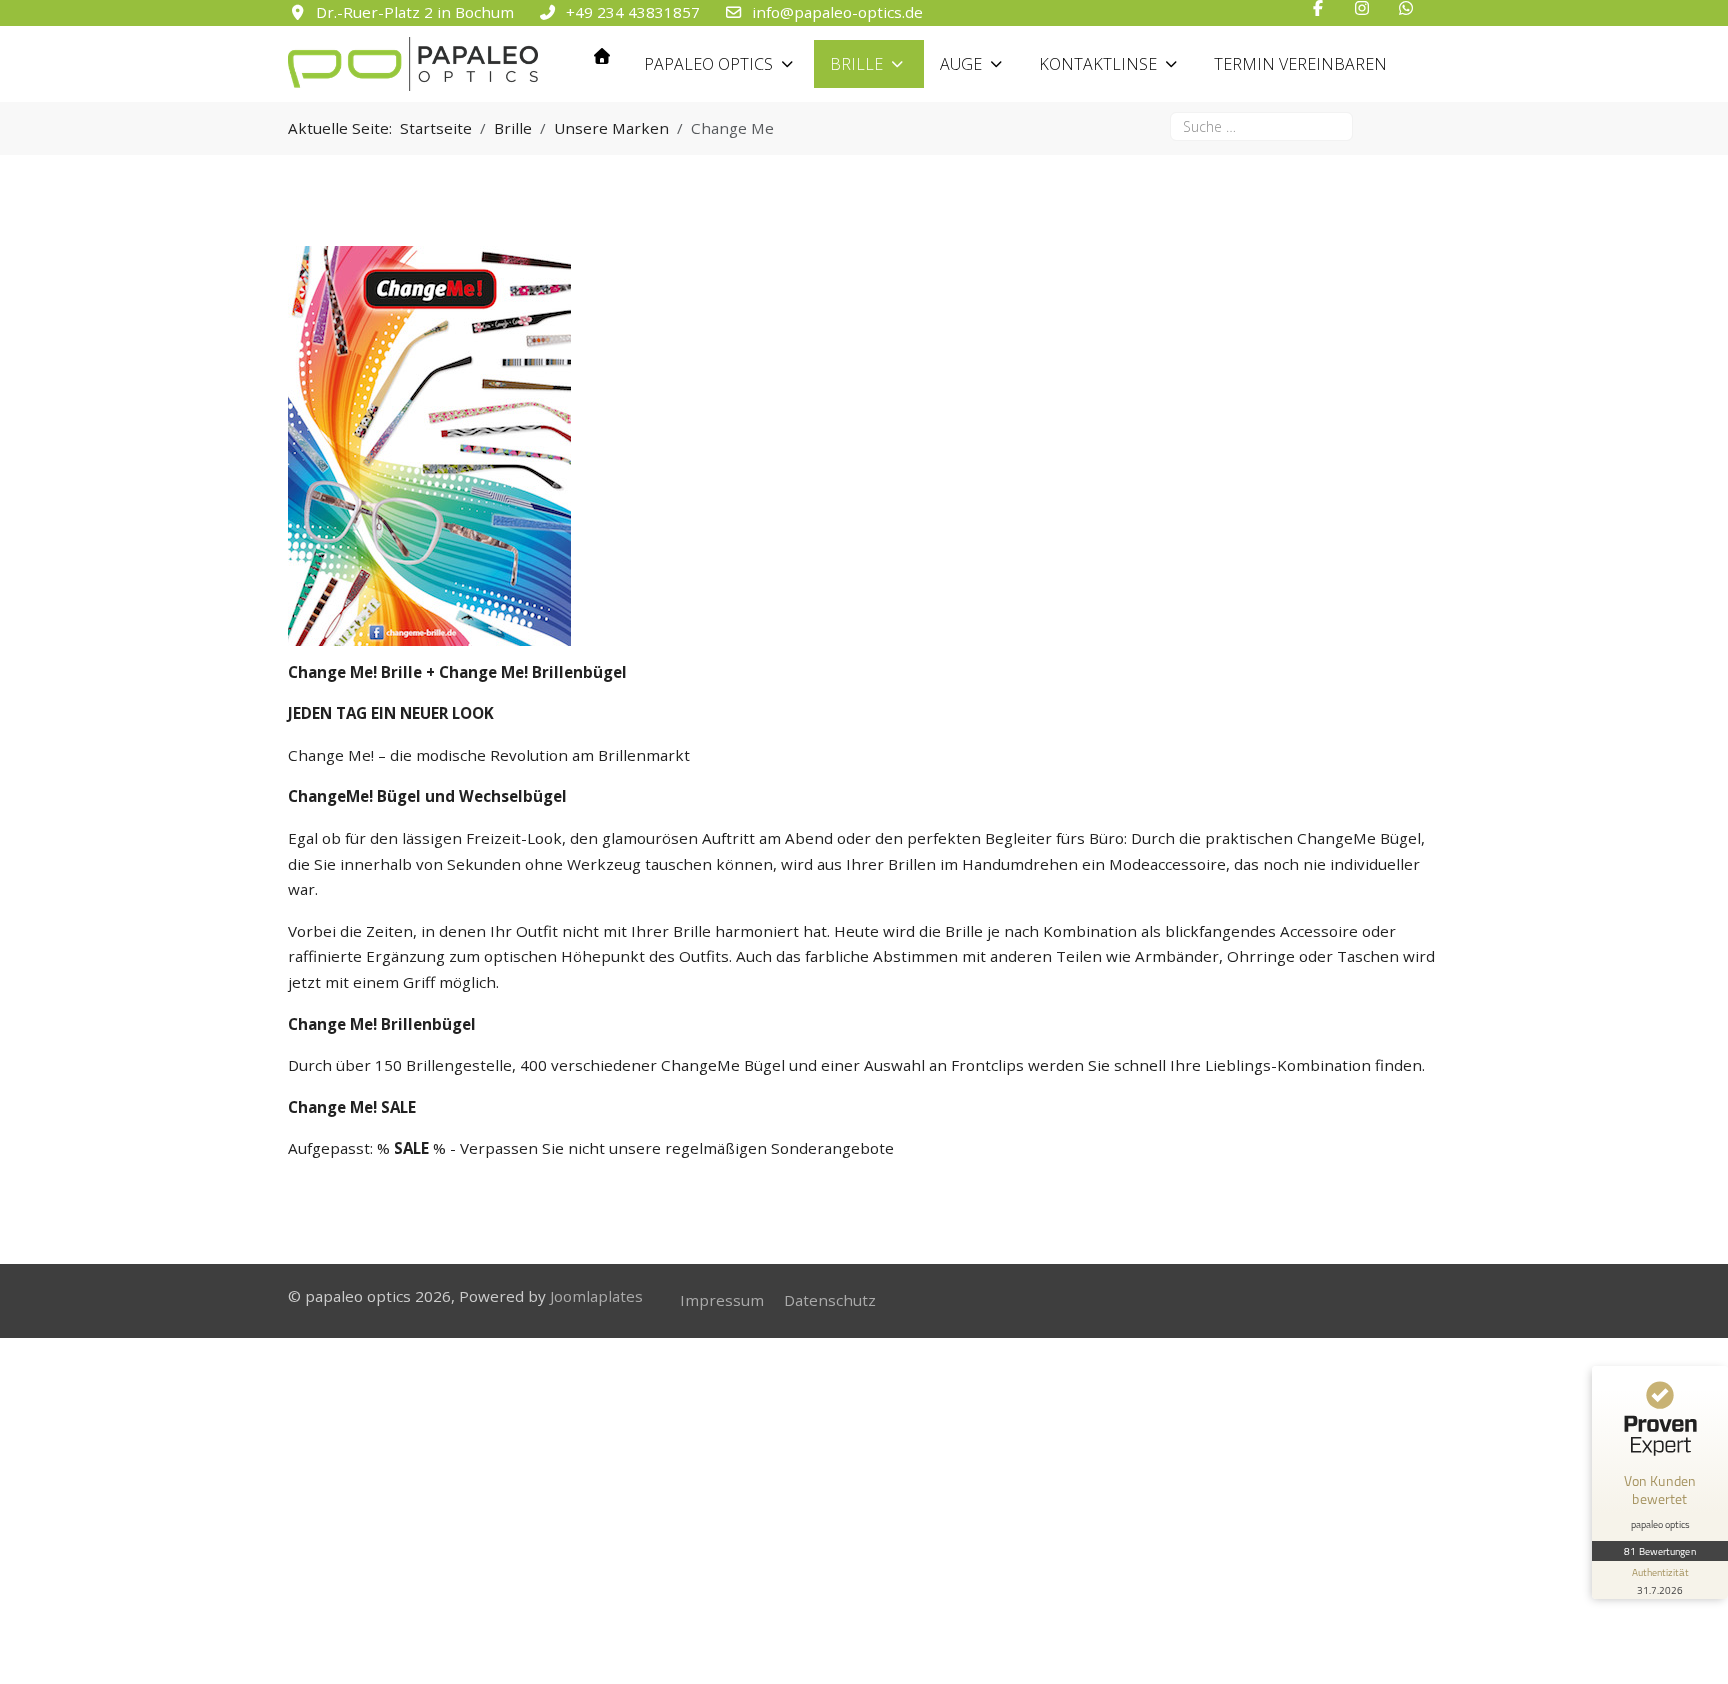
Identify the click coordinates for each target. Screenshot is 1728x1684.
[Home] (602, 56)
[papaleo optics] (413, 64)
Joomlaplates (596, 1296)
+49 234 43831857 (633, 12)
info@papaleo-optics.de (837, 12)
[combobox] (1261, 126)
